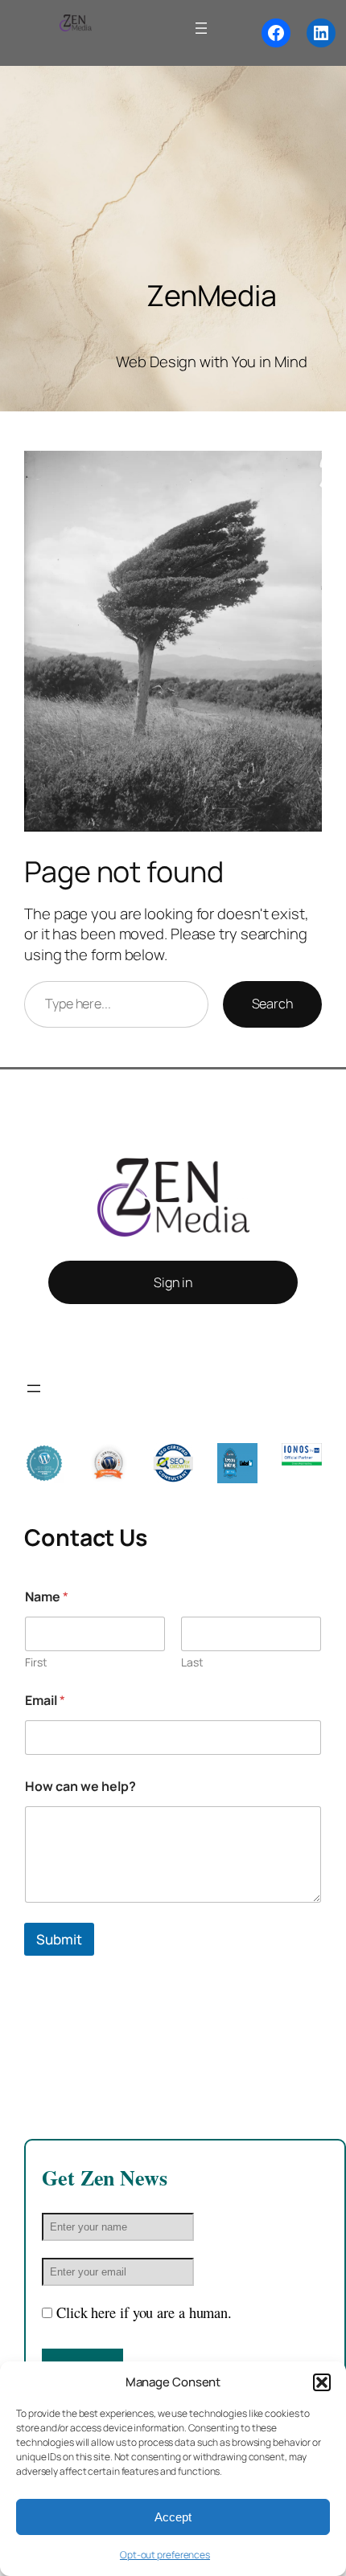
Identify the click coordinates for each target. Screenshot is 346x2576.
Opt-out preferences (165, 2555)
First (36, 1662)
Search (272, 1004)
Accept (173, 2517)
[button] (322, 2382)
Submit (59, 1939)
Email (45, 1701)
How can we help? (80, 1787)
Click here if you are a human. (144, 2312)
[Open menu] (201, 28)
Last (192, 1662)
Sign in (173, 1282)
